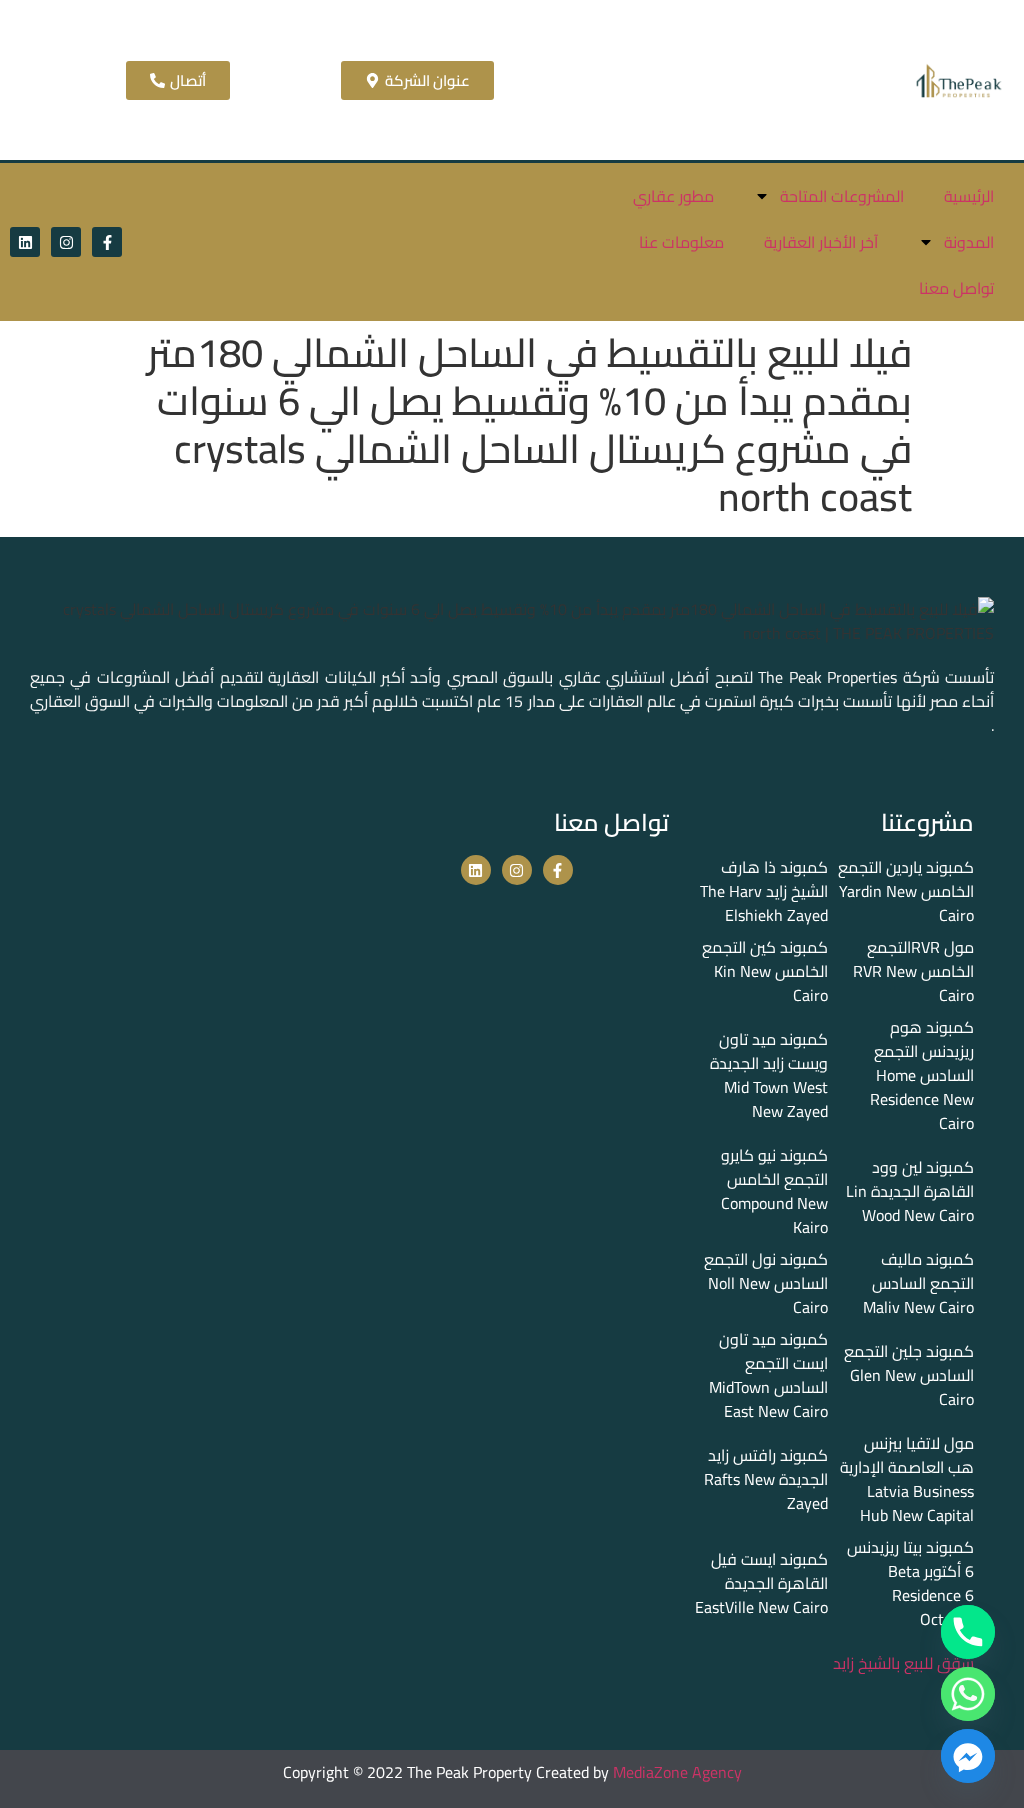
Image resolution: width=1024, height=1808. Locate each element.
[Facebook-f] (107, 242)
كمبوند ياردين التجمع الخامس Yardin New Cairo (906, 891)
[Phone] (968, 1632)
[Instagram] (66, 242)
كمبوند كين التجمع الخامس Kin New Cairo (765, 971)
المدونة (969, 242)
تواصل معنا (956, 288)
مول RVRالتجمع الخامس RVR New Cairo (913, 971)
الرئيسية (969, 196)
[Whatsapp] (968, 1694)
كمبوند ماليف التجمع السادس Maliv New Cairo (918, 1283)
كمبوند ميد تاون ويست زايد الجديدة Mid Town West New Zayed (769, 1075)
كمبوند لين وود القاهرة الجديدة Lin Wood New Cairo (910, 1191)
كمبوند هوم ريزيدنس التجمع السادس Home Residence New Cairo (922, 1075)
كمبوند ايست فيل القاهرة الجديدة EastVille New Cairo (761, 1583)
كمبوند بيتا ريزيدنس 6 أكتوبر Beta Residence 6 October (910, 1583)
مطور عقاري (673, 196)
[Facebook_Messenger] (968, 1756)
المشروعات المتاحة (842, 196)
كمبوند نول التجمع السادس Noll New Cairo (766, 1283)
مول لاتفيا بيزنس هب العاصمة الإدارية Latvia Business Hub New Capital (907, 1479)
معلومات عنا (681, 242)
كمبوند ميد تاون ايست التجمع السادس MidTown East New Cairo (768, 1375)
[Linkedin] (25, 242)
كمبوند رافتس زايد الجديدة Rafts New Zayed (766, 1479)
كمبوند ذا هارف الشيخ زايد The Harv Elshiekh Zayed (764, 891)
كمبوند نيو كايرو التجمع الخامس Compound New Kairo (774, 1191)
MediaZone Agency (677, 1772)
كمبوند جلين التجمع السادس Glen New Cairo (909, 1375)
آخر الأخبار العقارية (821, 242)
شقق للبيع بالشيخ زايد (903, 1663)
